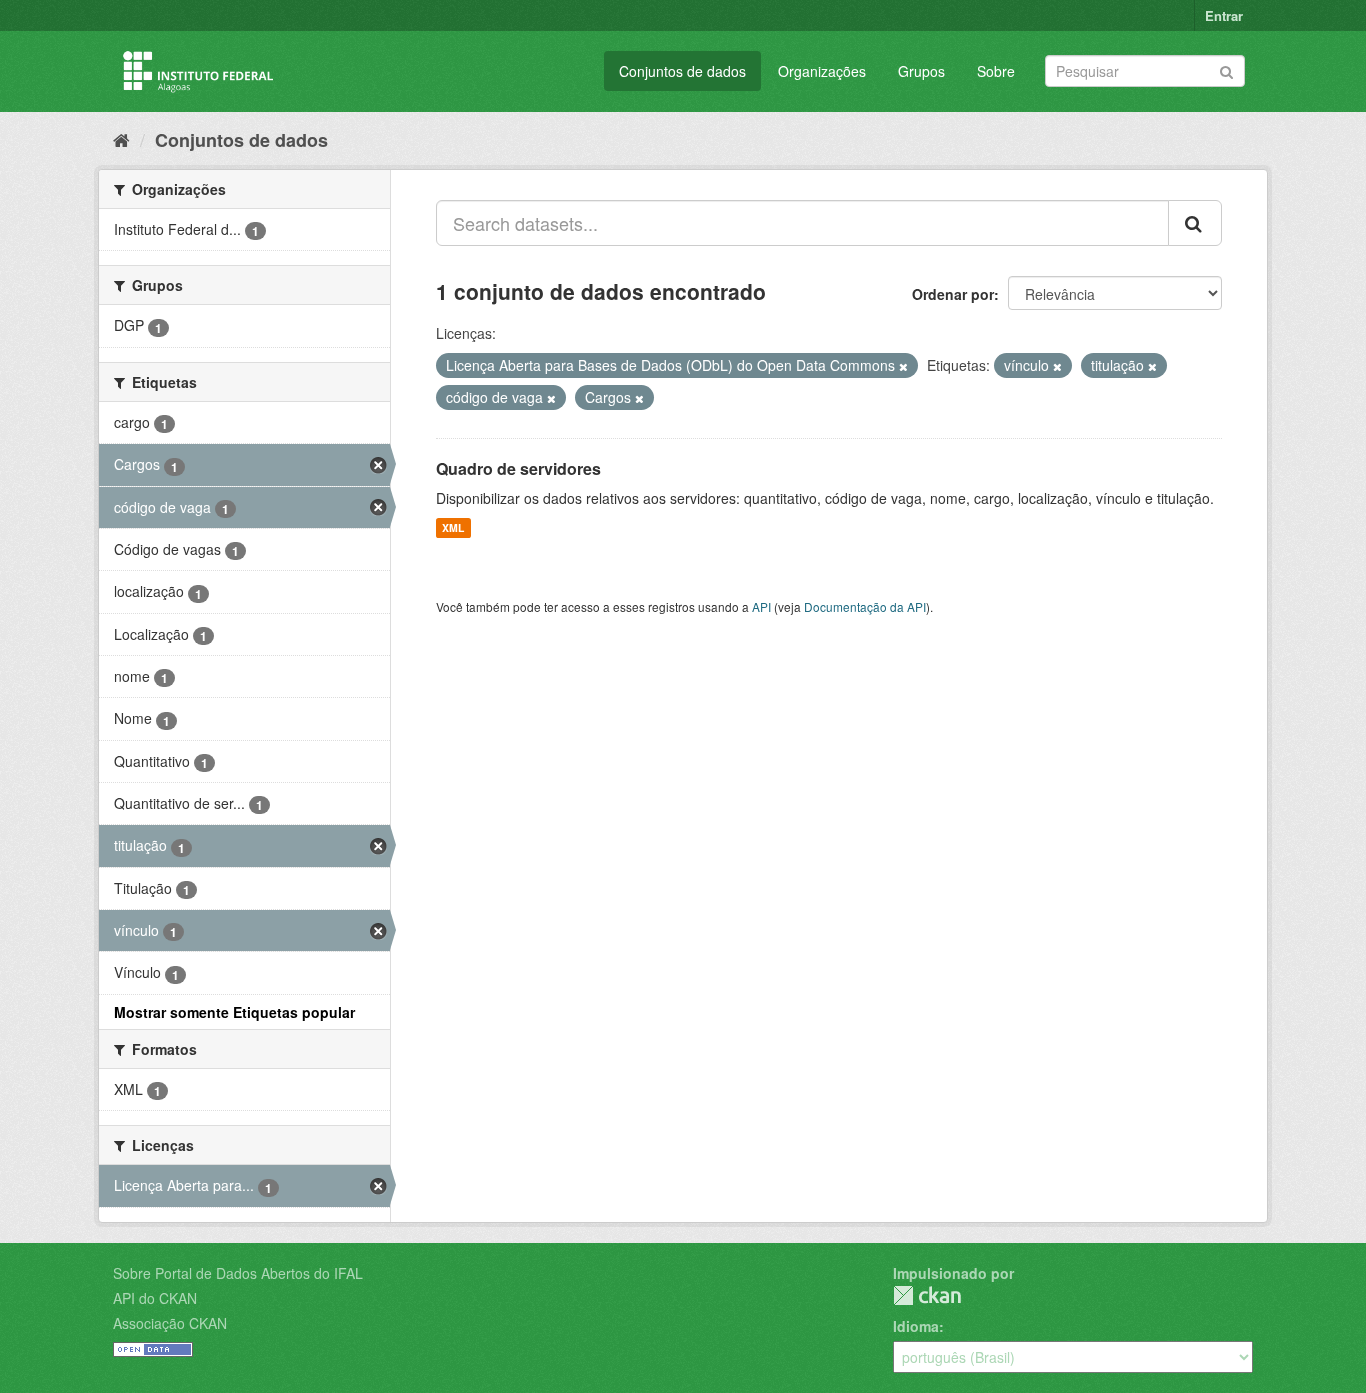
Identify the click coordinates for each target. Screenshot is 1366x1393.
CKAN (927, 1295)
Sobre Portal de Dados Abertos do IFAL (238, 1273)
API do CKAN (155, 1298)
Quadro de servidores (518, 468)
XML (453, 527)
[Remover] (903, 366)
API (761, 606)
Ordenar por (953, 294)
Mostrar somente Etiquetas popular (234, 1012)
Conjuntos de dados (682, 71)
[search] (1195, 223)
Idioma (916, 1326)
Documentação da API (865, 606)
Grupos (921, 71)
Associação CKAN (170, 1323)
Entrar (1224, 15)
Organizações (822, 71)
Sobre (996, 71)
